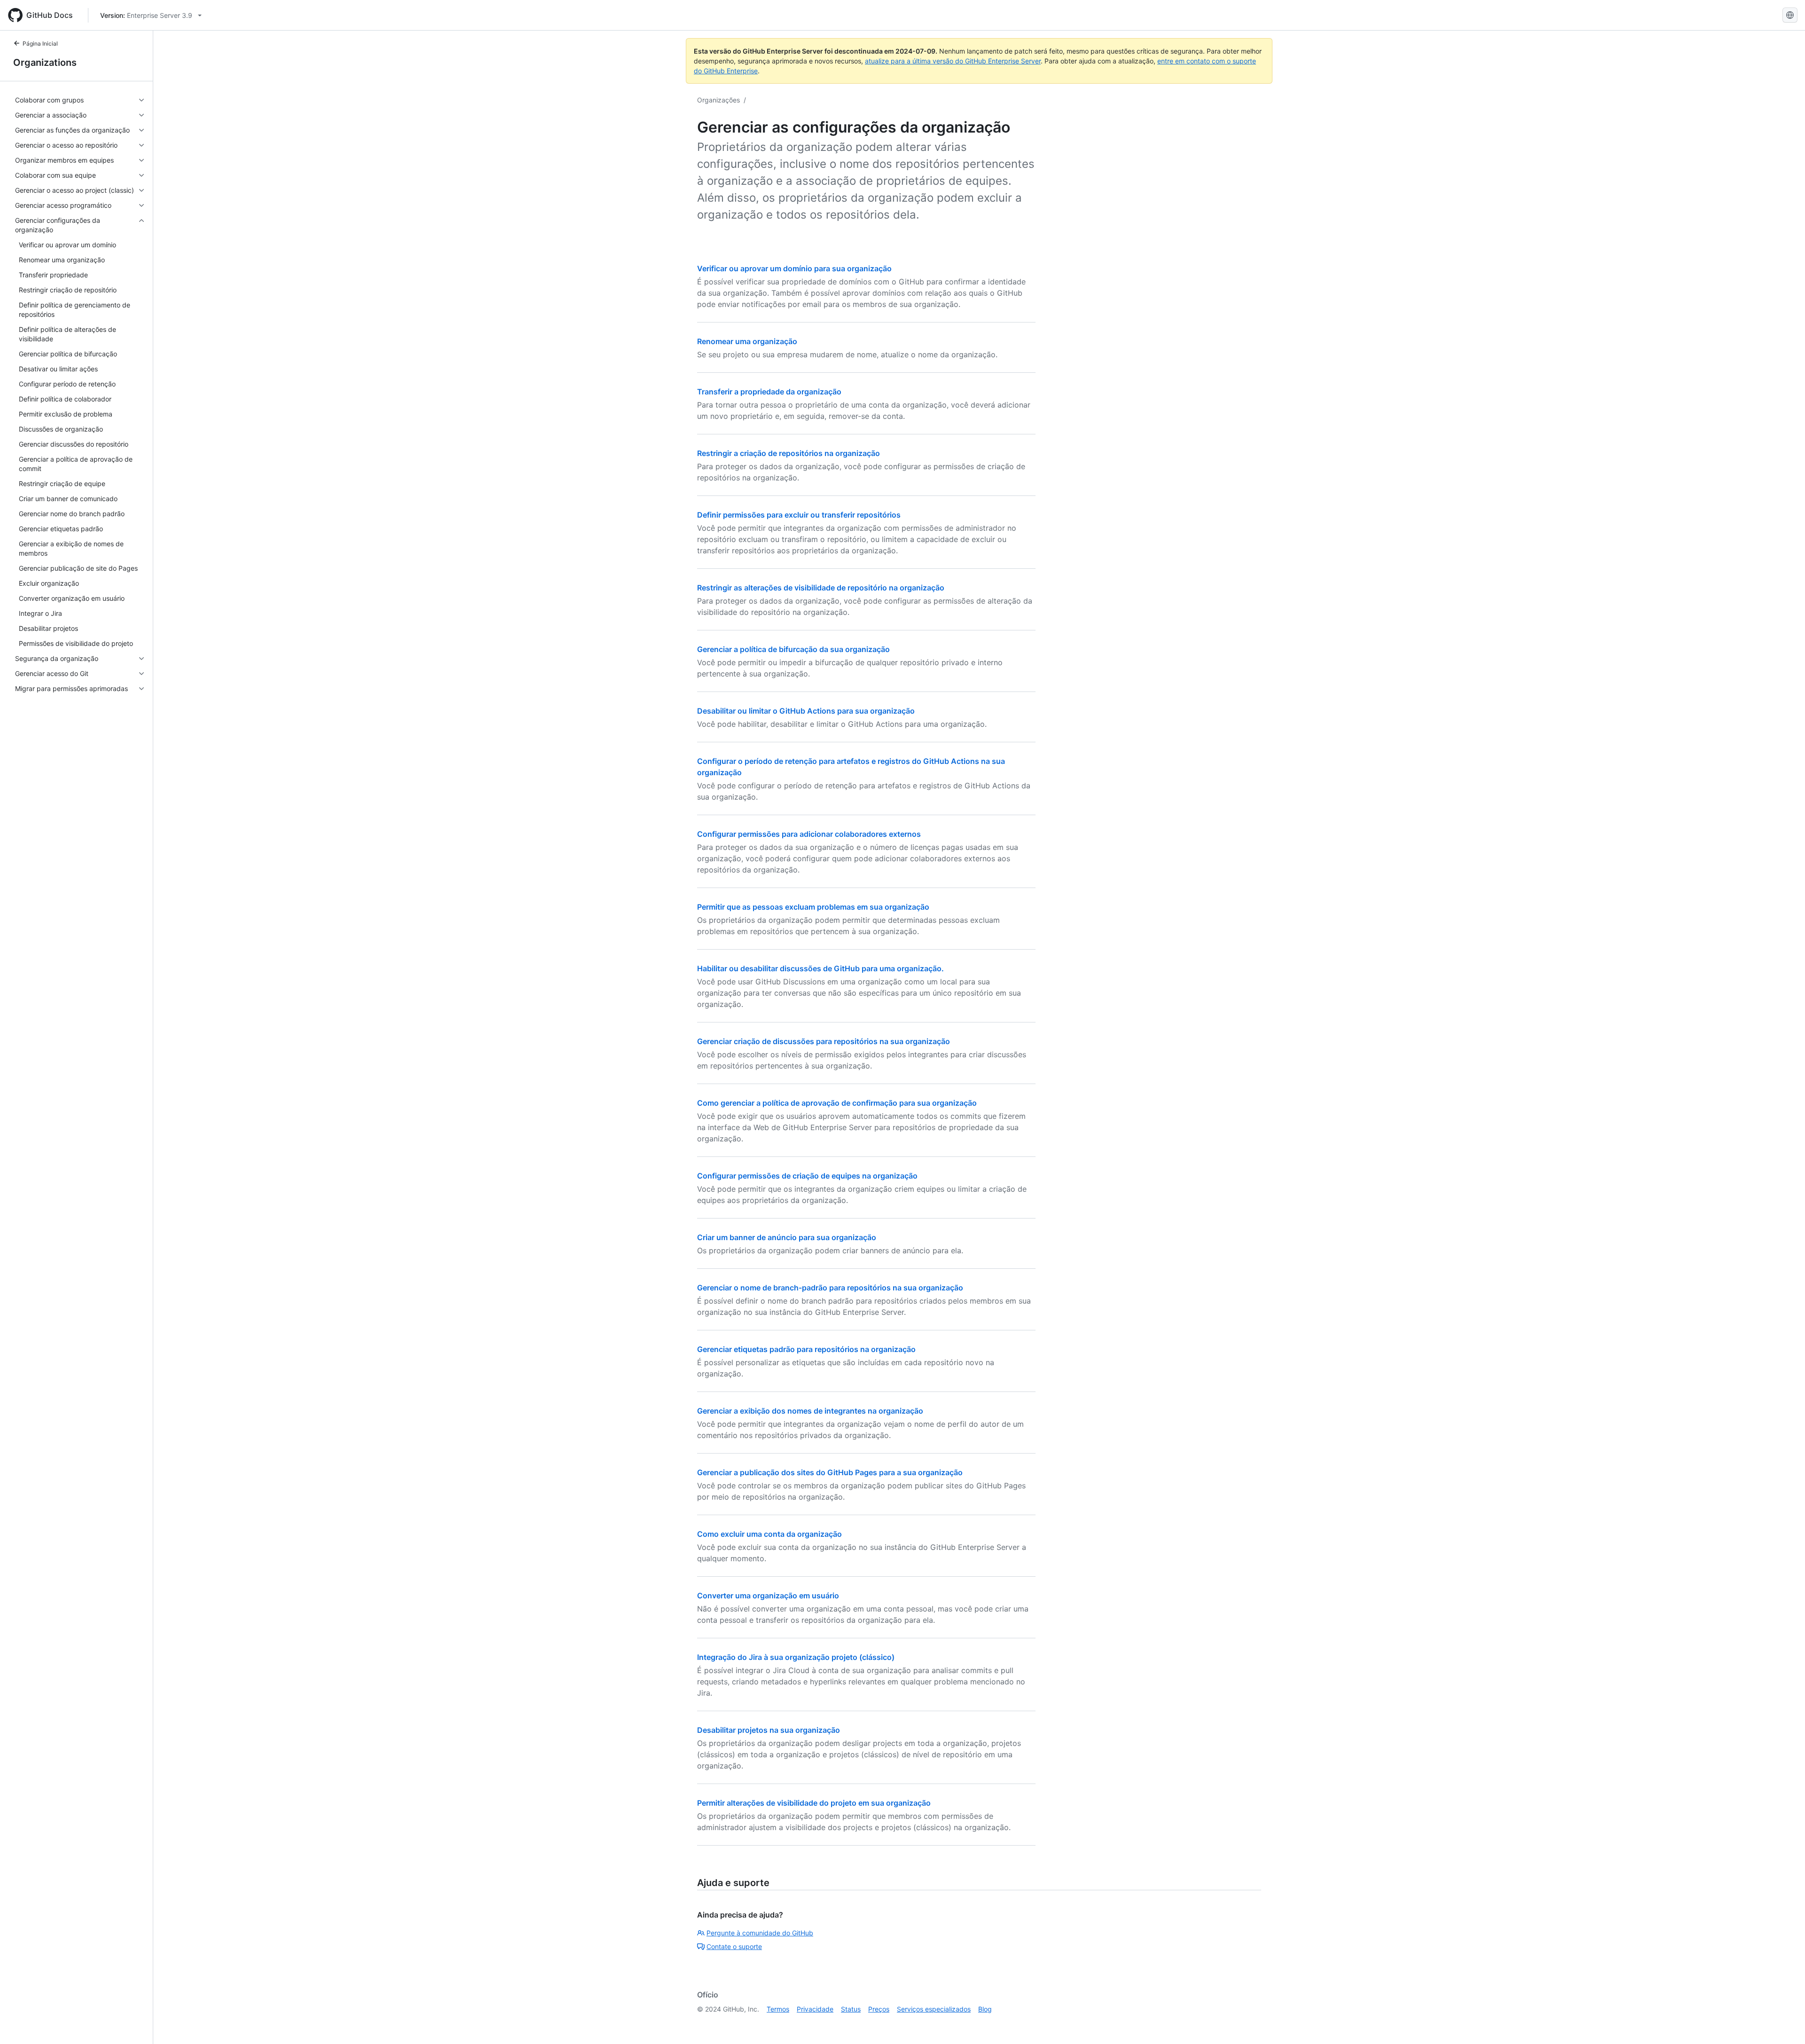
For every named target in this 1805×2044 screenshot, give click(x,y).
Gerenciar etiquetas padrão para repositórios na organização (806, 1349)
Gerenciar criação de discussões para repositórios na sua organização (824, 1041)
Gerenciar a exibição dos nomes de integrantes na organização (810, 1411)
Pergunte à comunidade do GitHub (760, 1933)
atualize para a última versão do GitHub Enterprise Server (953, 61)
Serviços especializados (934, 2009)
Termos (778, 2009)
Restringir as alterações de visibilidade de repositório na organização (821, 588)
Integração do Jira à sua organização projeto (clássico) (796, 1657)
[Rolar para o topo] (1784, 2023)
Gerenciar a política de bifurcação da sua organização (793, 649)
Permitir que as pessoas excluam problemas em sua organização (813, 907)
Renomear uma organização (747, 341)
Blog (985, 2009)
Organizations (45, 63)
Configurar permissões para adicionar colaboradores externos (809, 834)
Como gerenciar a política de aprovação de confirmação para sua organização (837, 1103)
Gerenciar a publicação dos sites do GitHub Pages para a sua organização (830, 1472)
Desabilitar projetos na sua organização (769, 1730)
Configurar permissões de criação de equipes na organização (807, 1176)
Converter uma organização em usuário (768, 1596)
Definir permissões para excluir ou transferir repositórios (799, 515)
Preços (879, 2009)
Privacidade (815, 2009)
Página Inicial (40, 43)
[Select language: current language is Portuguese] (1790, 15)
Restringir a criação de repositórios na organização (789, 453)
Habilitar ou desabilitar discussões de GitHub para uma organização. (820, 968)
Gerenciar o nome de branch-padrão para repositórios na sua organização (830, 1288)
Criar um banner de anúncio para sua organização (787, 1237)
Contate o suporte (734, 1946)
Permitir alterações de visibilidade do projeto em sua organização (814, 1803)
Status (851, 2009)
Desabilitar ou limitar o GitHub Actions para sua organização (806, 711)
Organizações (718, 100)
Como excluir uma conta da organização (769, 1534)
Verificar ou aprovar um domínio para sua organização (794, 268)
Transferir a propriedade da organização (769, 392)
